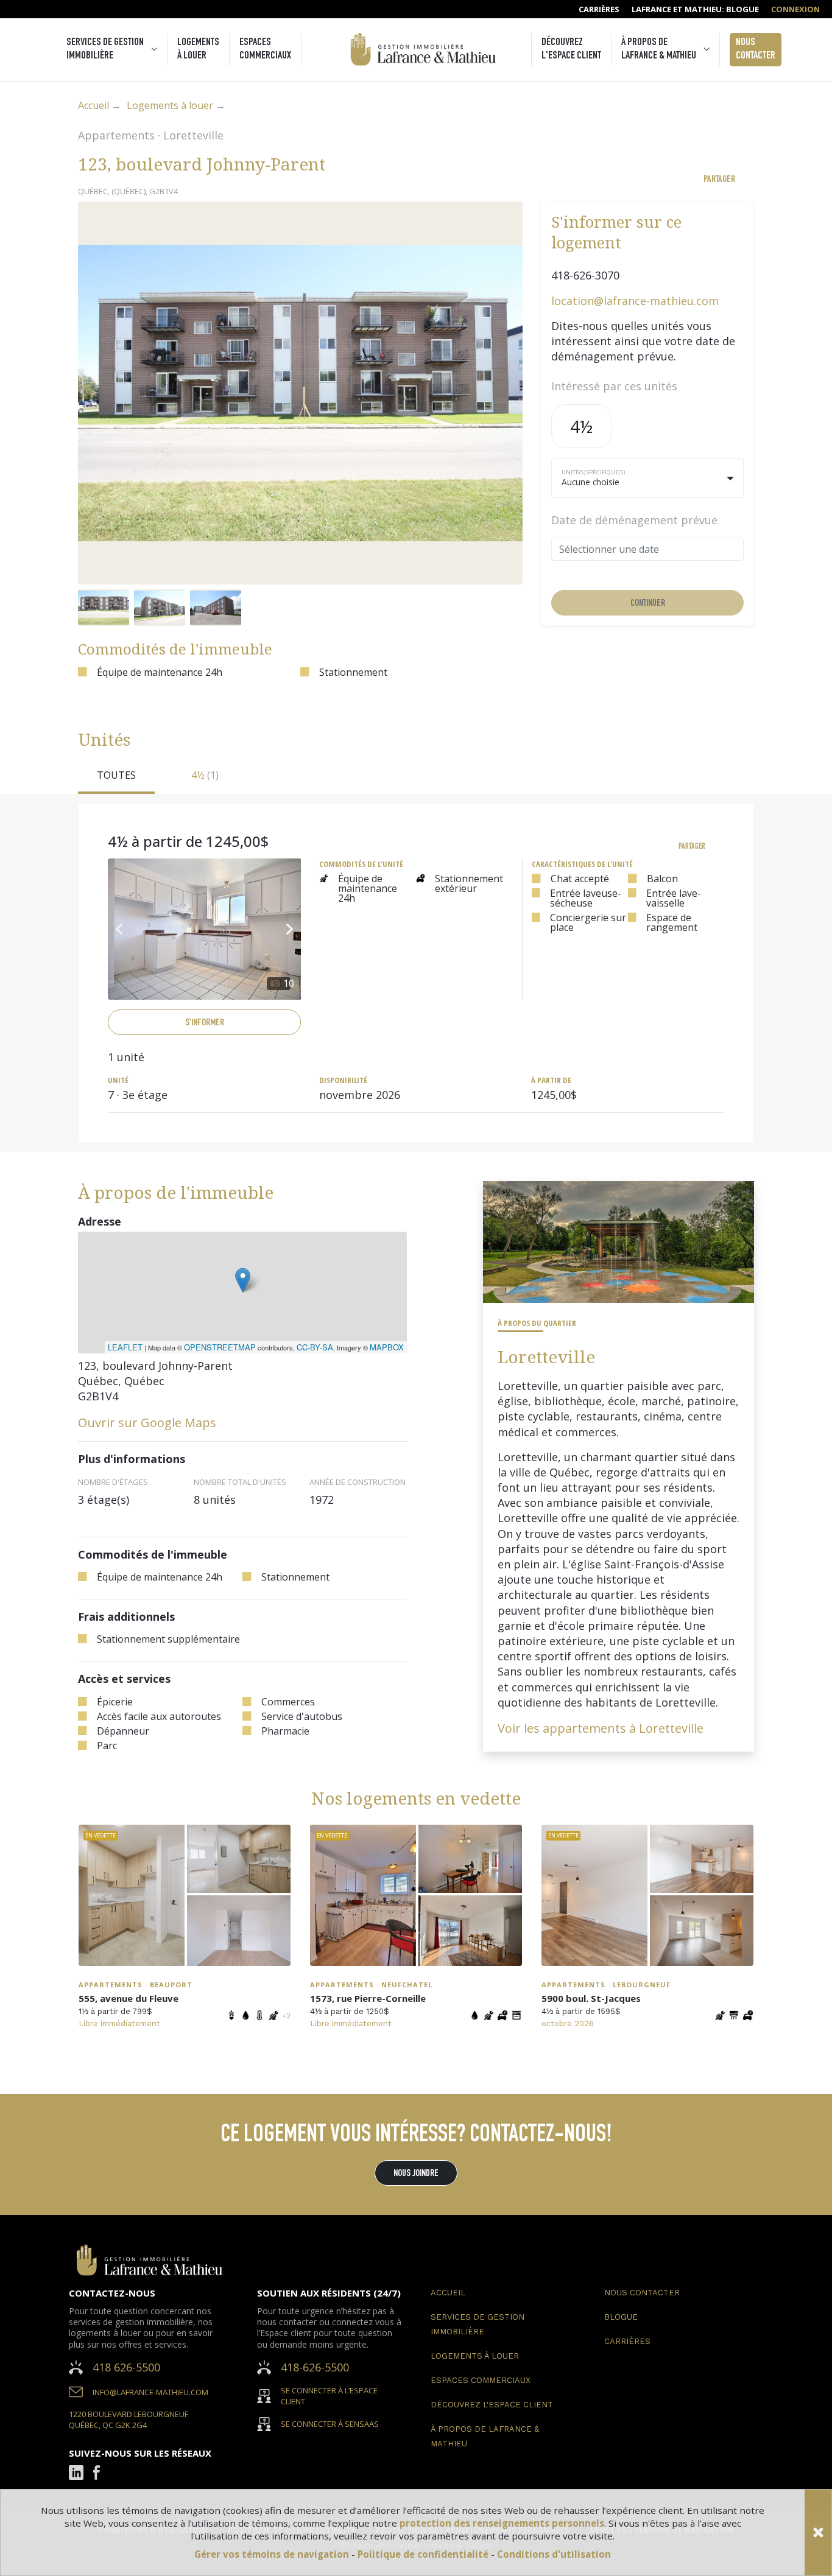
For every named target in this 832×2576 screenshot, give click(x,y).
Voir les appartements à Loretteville (601, 1728)
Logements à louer (198, 49)
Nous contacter (756, 49)
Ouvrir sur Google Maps (147, 1423)
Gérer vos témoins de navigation (273, 2554)
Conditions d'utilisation (554, 2554)
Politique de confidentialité (424, 2554)
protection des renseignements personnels (502, 2523)
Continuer (648, 604)
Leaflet (125, 1347)
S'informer (205, 1023)
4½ (581, 426)
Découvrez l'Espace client (571, 49)
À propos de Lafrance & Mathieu (659, 49)
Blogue (621, 2317)
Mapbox (387, 1347)
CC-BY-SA (315, 1347)
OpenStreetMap (220, 1347)
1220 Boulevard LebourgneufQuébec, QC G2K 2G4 (129, 2420)
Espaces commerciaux (265, 49)
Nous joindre (416, 2174)
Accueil (93, 105)
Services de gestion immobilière (105, 49)
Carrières (627, 2341)
